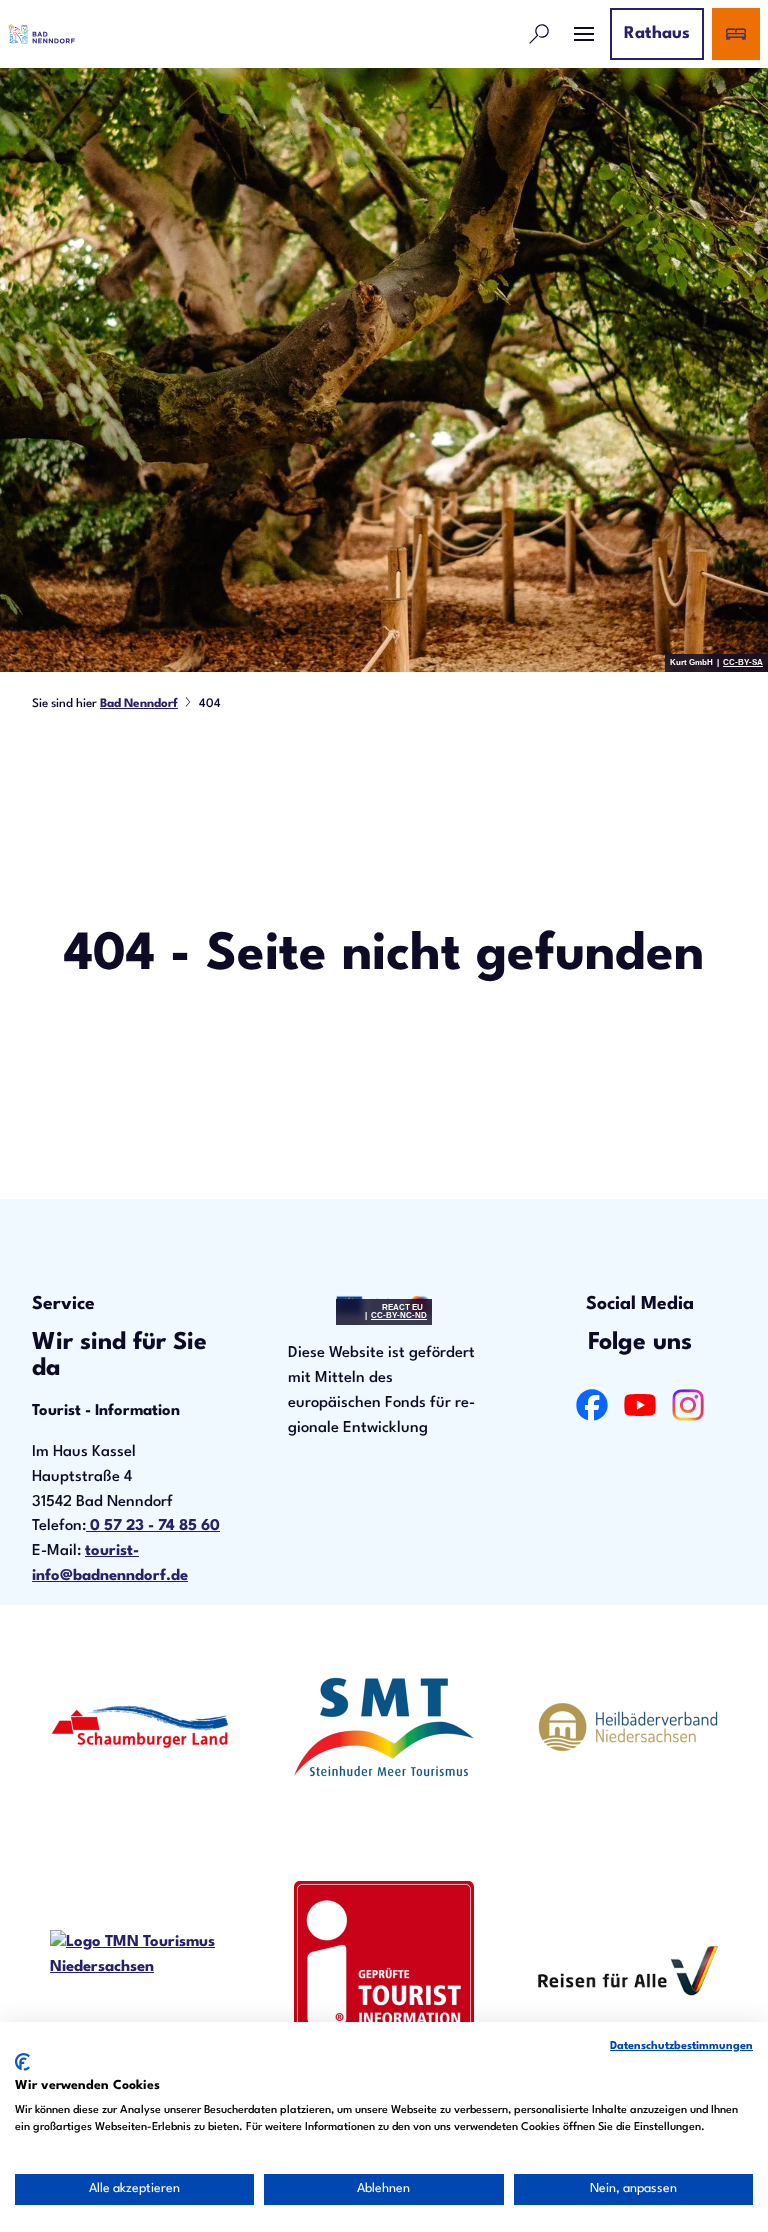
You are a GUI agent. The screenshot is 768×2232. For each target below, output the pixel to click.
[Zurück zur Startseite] (41, 34)
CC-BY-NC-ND (399, 1316)
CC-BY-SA (743, 663)
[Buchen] (736, 34)
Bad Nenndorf (139, 704)
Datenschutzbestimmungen (681, 2046)
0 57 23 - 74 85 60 (153, 1526)
